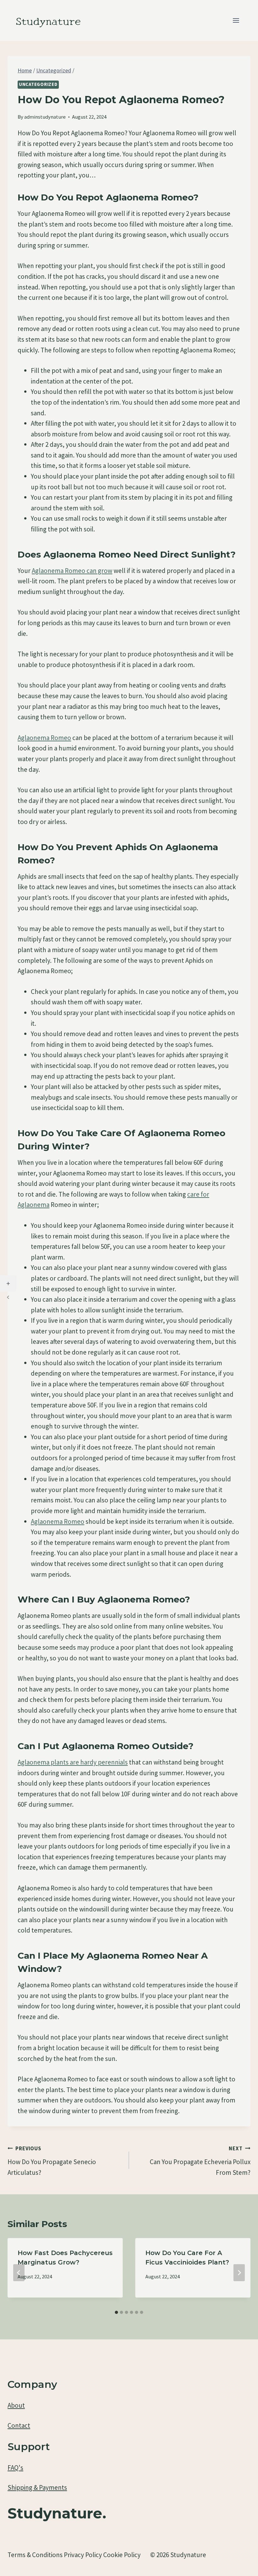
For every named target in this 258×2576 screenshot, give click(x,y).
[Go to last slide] (19, 2273)
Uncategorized (38, 84)
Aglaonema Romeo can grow (72, 571)
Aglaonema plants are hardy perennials (73, 1762)
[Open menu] (236, 20)
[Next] (239, 2273)
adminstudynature (45, 117)
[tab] (116, 2312)
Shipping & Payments (37, 2487)
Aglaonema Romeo (44, 738)
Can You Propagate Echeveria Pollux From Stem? (200, 2161)
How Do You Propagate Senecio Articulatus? (52, 2161)
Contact (19, 2425)
